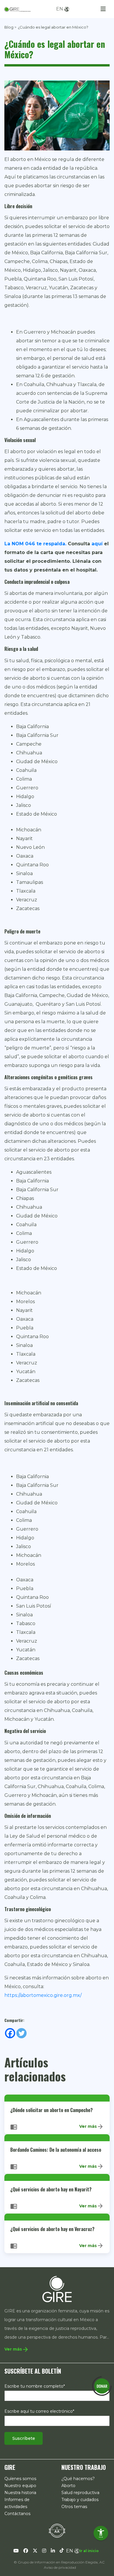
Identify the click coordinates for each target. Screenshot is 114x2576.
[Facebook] (10, 2033)
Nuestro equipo (20, 2486)
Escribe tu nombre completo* (35, 2386)
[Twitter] (21, 2033)
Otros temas (74, 2507)
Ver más (91, 2127)
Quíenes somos (20, 2479)
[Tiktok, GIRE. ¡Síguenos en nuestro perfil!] (62, 2551)
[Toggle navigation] (103, 9)
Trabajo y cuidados (80, 2500)
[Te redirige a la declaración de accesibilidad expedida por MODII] (57, 2531)
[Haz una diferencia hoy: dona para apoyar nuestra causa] (102, 2386)
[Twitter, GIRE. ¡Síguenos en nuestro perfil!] (35, 2551)
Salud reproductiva (80, 2493)
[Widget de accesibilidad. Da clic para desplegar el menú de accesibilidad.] (101, 2533)
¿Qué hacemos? (78, 2479)
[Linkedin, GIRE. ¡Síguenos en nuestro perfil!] (53, 2551)
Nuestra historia (20, 2493)
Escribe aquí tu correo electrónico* (39, 2411)
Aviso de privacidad (60, 2567)
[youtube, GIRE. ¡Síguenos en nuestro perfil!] (16, 2551)
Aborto (68, 2486)
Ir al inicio (89, 2551)
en (60, 9)
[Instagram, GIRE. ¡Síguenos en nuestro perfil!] (44, 2551)
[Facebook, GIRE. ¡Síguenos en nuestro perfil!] (26, 2551)
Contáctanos (17, 2514)
